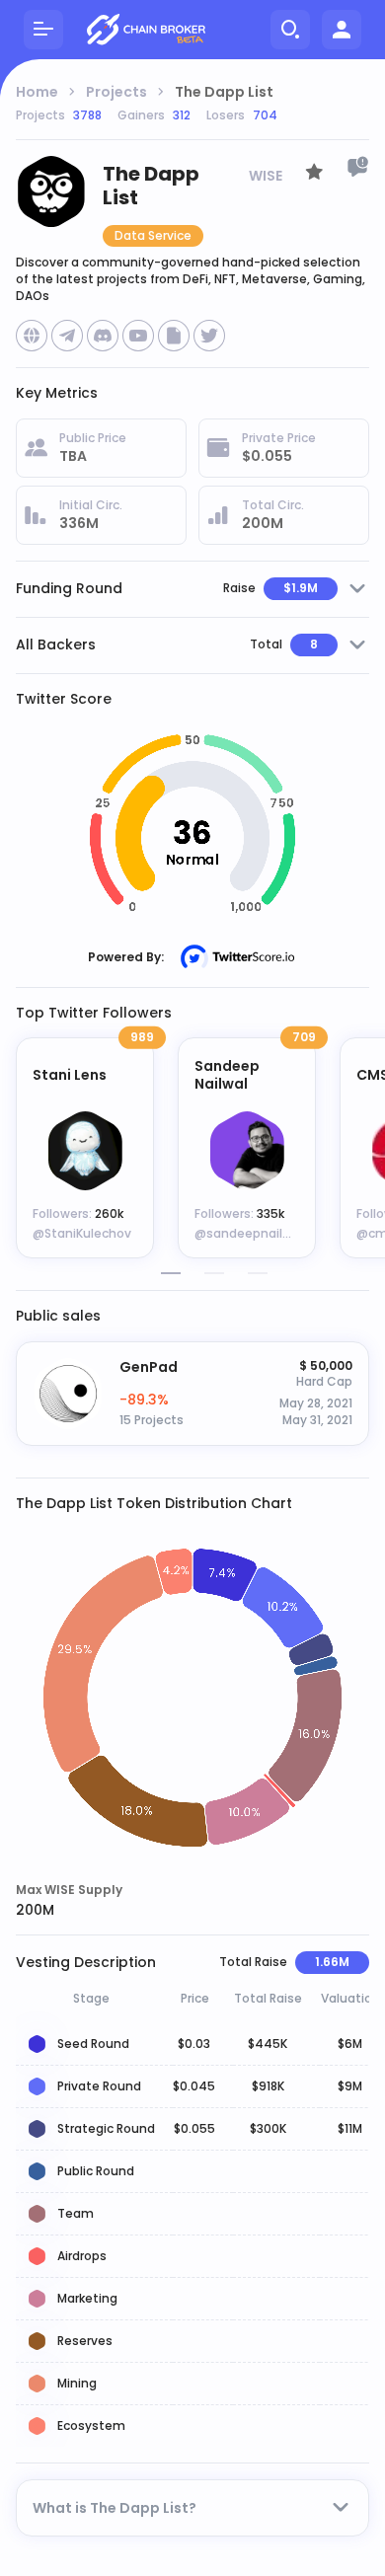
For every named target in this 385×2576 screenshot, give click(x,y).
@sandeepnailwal (249, 1233)
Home (37, 92)
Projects (116, 92)
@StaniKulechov (82, 1233)
